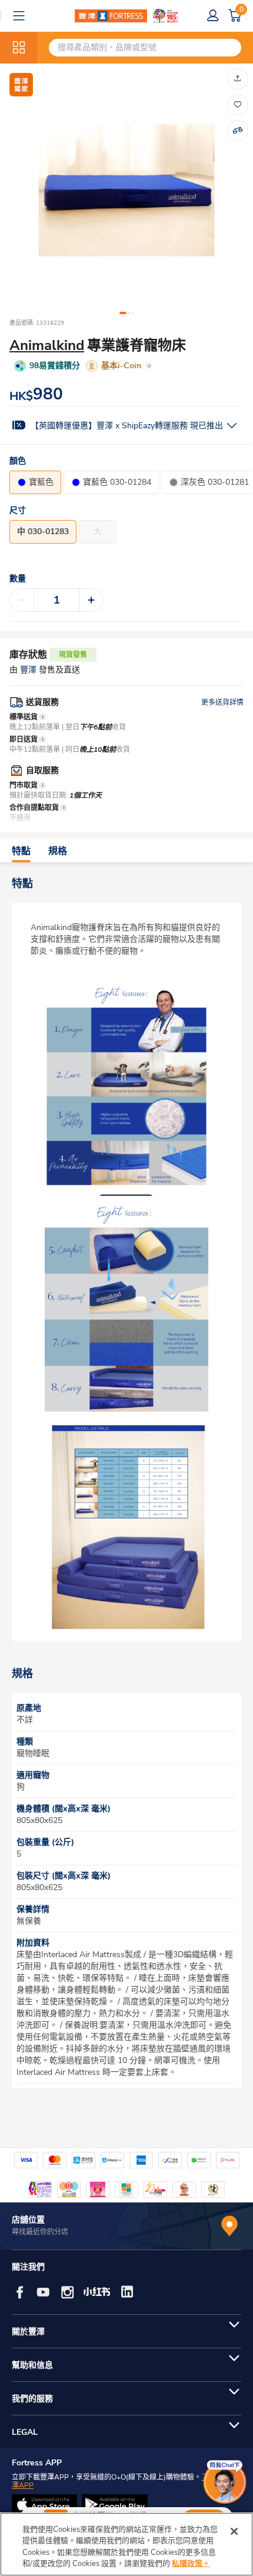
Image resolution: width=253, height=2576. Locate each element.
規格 (58, 851)
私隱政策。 (191, 2564)
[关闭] (234, 2531)
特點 (21, 851)
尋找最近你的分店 (40, 2232)
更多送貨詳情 (222, 702)
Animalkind (47, 345)
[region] (126, 2544)
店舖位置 (28, 2220)
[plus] (91, 600)
